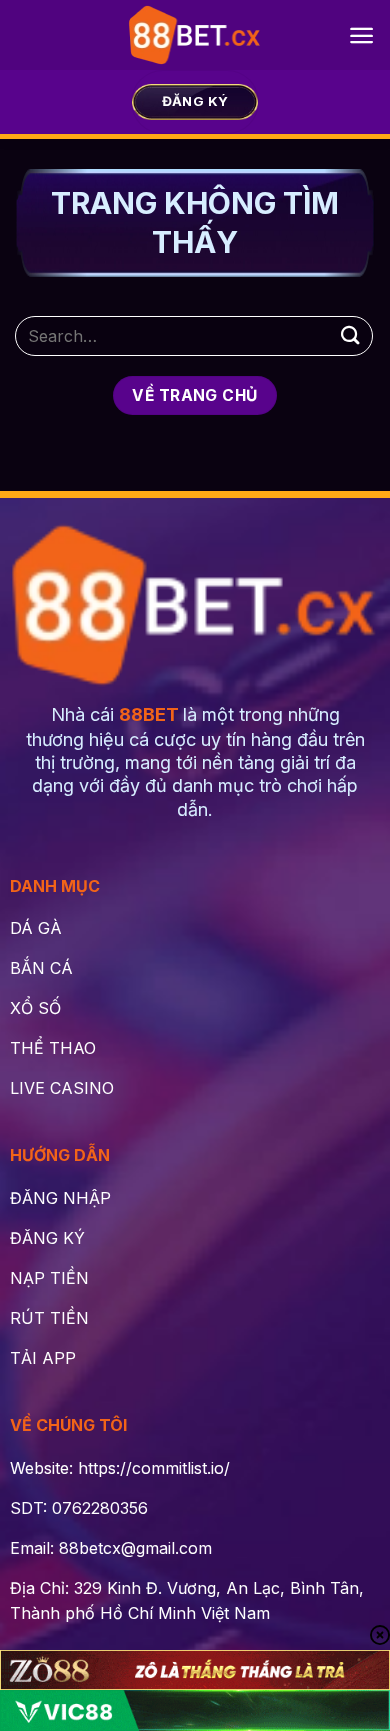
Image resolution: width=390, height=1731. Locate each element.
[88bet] (195, 35)
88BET (149, 714)
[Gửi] (351, 335)
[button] (361, 35)
